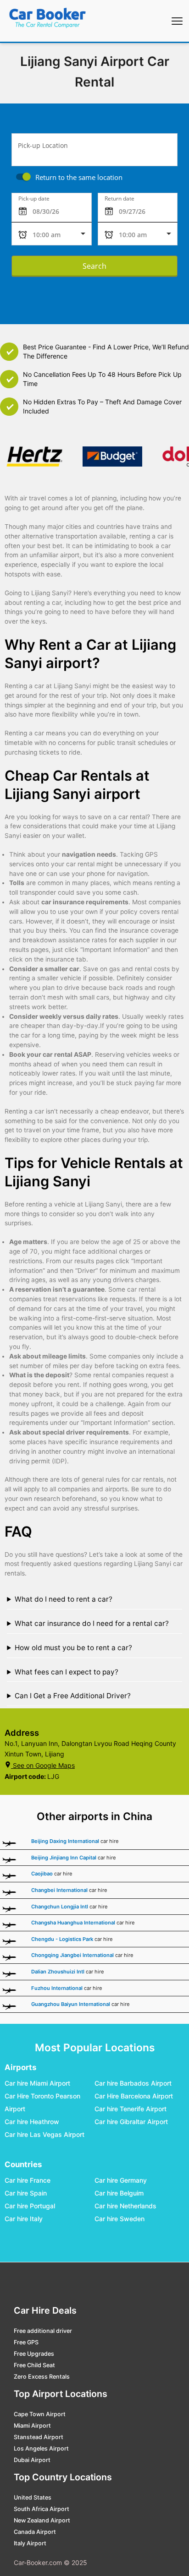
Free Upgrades (34, 2354)
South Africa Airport (42, 2509)
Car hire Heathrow (32, 2122)
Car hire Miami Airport (37, 2083)
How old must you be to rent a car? (73, 1648)
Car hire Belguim (119, 2193)
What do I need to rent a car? (64, 1599)
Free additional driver (43, 2331)
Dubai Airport (32, 2460)
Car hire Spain (26, 2193)
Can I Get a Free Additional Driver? (73, 1696)
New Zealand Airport (42, 2520)
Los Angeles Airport (41, 2448)
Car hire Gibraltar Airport (131, 2122)
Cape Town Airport (40, 2414)
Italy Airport (30, 2543)
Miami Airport (32, 2426)
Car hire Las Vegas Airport (44, 2134)
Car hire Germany (121, 2181)
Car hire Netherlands (125, 2206)
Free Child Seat (34, 2365)
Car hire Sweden (120, 2219)
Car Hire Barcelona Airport (134, 2096)
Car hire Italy (24, 2219)
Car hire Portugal (30, 2206)
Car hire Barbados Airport (133, 2083)
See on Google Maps (44, 1765)
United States (33, 2497)
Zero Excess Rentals (42, 2377)
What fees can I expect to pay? (67, 1672)
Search (94, 266)
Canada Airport (35, 2532)
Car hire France (28, 2181)
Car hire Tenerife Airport (131, 2109)
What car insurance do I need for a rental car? (92, 1623)
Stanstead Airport (39, 2437)
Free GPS (26, 2342)
